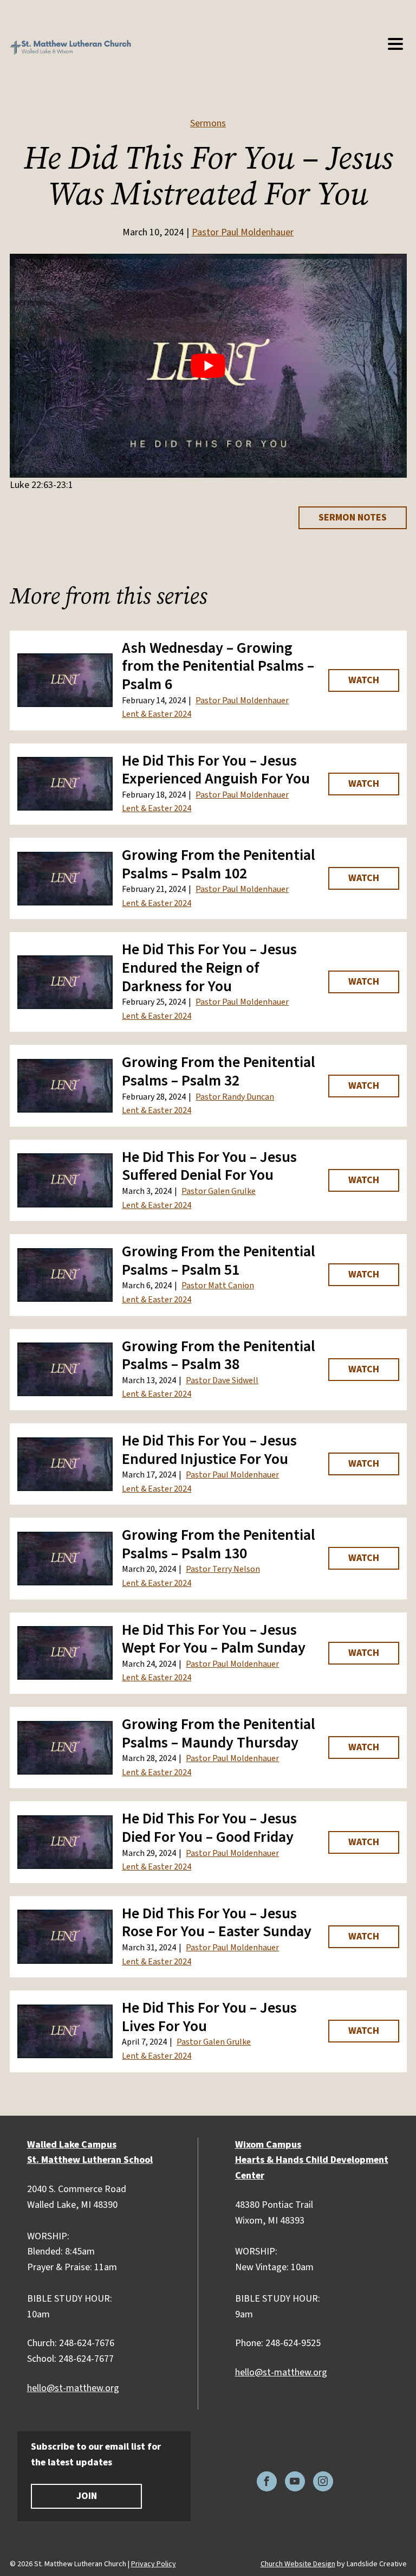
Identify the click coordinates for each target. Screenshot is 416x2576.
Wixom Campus (268, 2145)
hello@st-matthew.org (73, 2388)
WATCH (364, 680)
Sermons (208, 123)
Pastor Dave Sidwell (222, 1380)
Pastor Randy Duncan (235, 1097)
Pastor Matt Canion (218, 1286)
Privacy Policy (154, 2564)
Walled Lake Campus (72, 2145)
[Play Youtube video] (208, 365)
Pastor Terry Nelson (223, 1569)
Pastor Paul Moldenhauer (243, 232)
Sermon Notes (353, 518)
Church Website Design (298, 2564)
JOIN (87, 2496)
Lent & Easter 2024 (157, 714)
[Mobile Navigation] (395, 44)
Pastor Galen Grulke (219, 1191)
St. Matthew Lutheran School (90, 2160)
